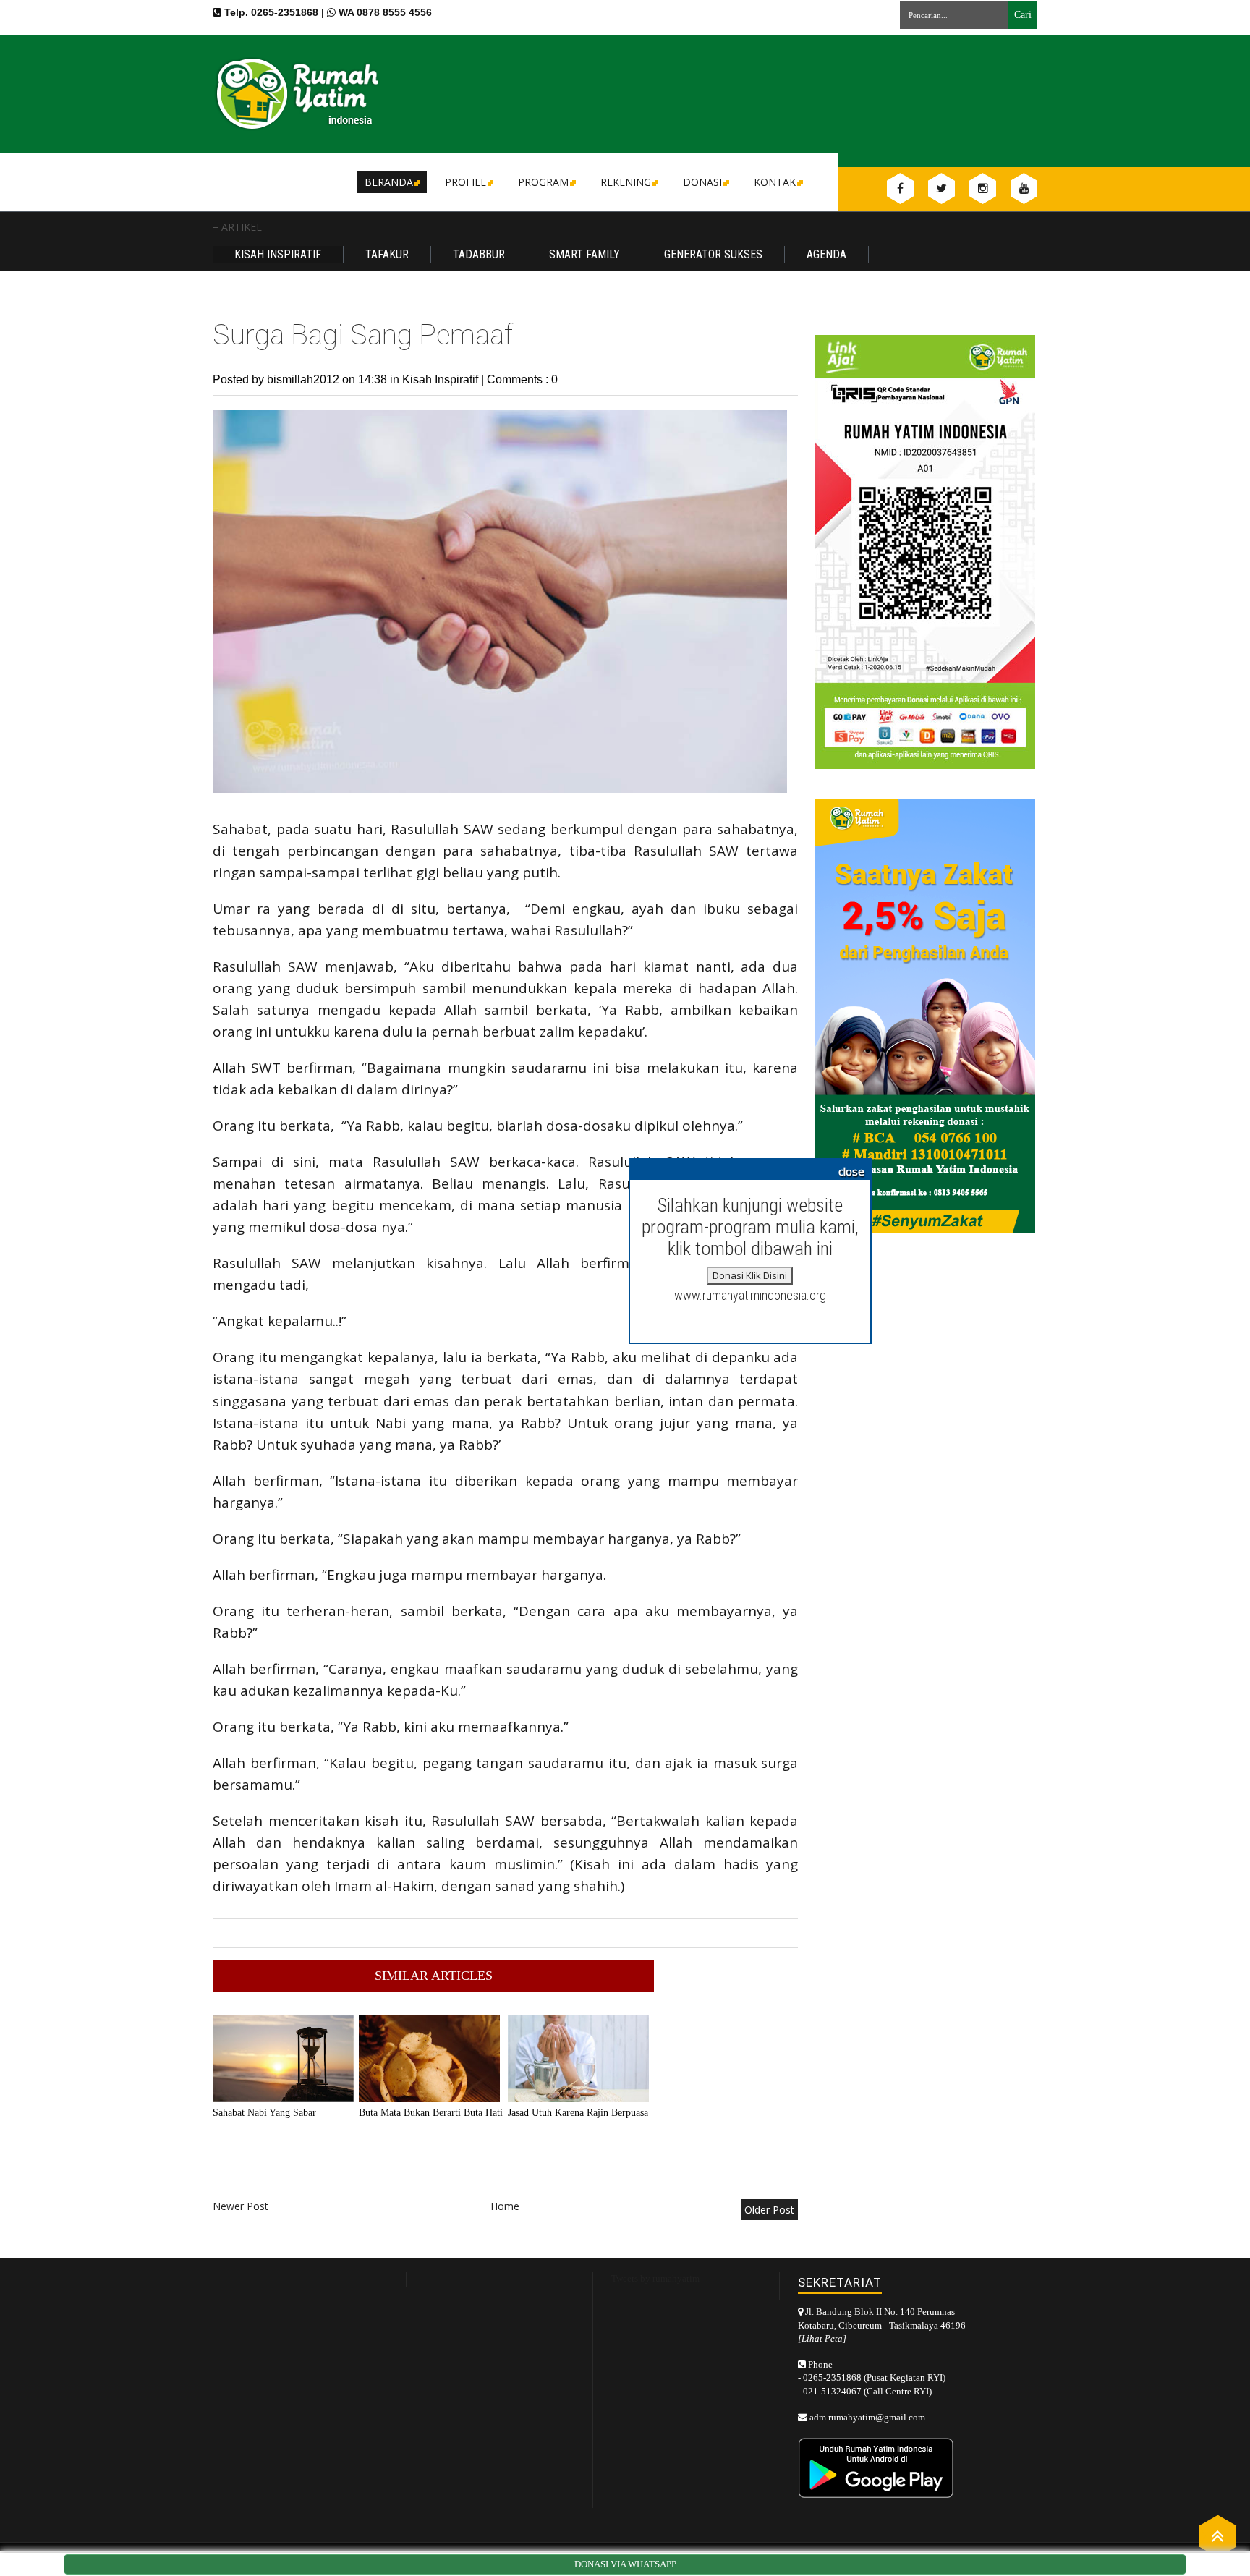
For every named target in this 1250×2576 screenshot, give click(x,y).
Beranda (389, 182)
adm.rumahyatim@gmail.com (867, 2417)
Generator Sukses (713, 254)
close (851, 1171)
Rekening (626, 182)
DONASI (702, 182)
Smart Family (584, 254)
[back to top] (1218, 2535)
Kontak (775, 182)
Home (505, 2206)
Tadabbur (479, 254)
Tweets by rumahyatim (655, 2278)
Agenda (826, 254)
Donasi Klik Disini (750, 1275)
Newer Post (241, 2206)
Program (543, 182)
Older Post (769, 2210)
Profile (465, 182)
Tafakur (387, 254)
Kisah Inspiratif (278, 254)
